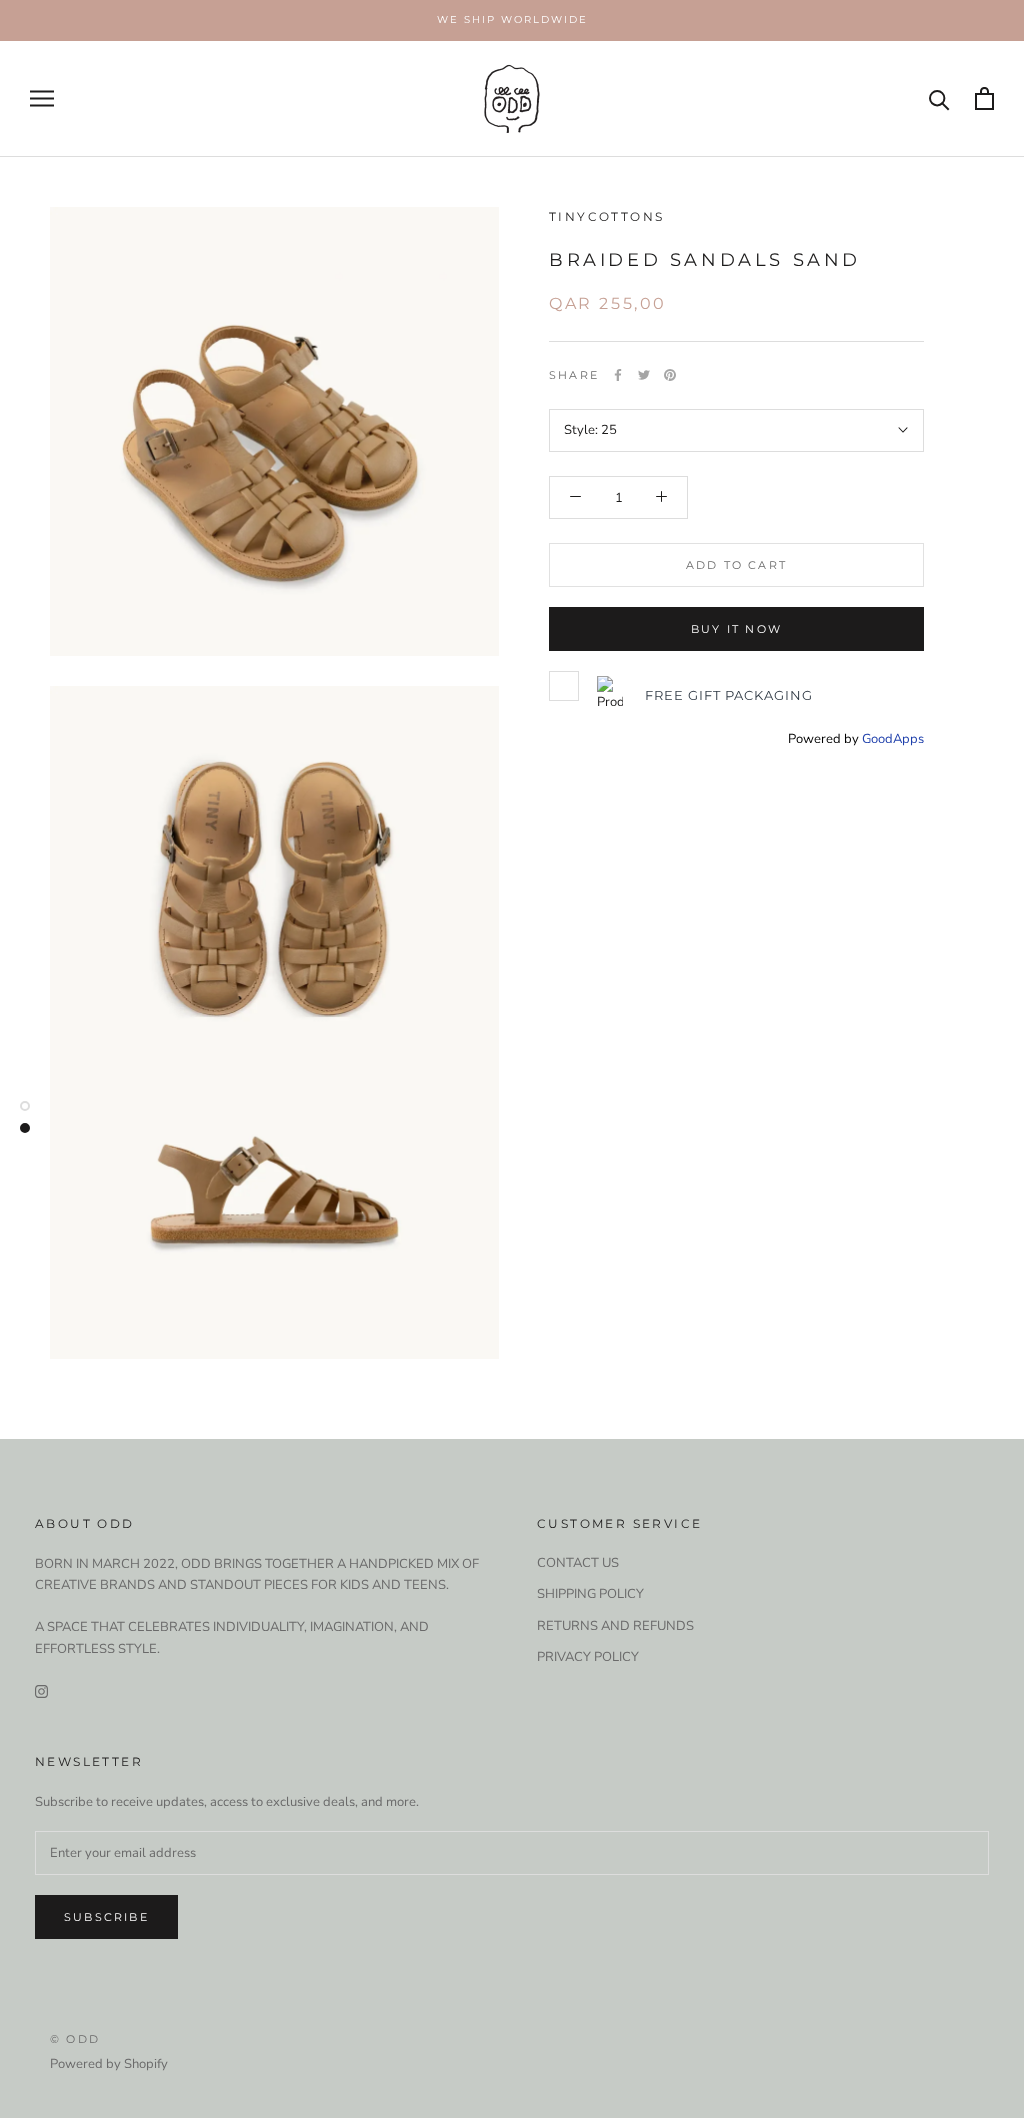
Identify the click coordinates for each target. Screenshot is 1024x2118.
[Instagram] (41, 1690)
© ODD (75, 2039)
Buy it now (736, 629)
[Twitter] (644, 375)
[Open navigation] (42, 98)
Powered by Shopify (109, 2064)
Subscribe (106, 1917)
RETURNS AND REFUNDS (615, 1626)
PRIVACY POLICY (588, 1657)
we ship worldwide (512, 19)
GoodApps (893, 739)
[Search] (939, 98)
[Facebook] (618, 375)
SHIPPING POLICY (590, 1594)
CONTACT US (578, 1563)
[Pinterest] (670, 375)
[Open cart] (984, 98)
